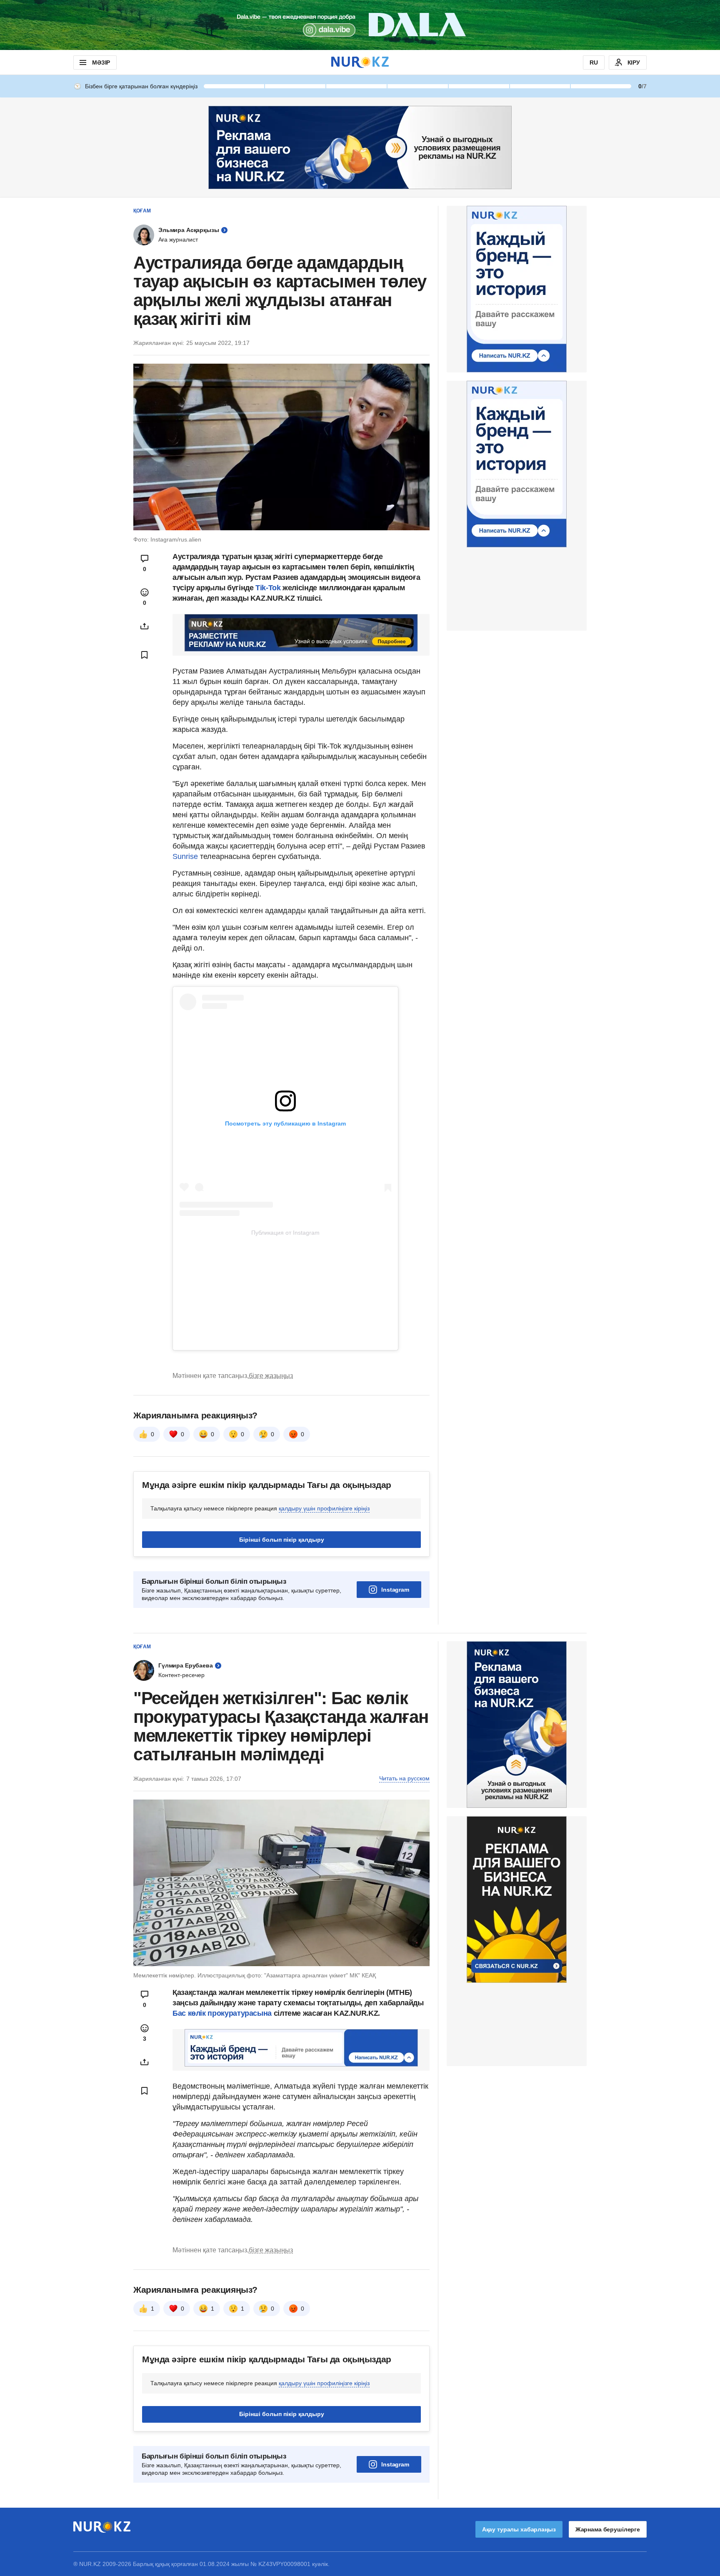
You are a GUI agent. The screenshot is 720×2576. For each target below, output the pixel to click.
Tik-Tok (269, 588)
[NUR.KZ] (360, 62)
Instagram (395, 1590)
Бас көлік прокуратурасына (222, 2013)
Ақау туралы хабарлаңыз (519, 2529)
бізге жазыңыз (271, 1376)
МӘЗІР (101, 62)
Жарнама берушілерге (608, 2529)
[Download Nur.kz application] (360, 25)
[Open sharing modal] (145, 626)
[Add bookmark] (145, 655)
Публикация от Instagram (285, 1233)
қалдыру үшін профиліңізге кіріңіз (324, 1508)
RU (594, 62)
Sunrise (185, 856)
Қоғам (142, 211)
